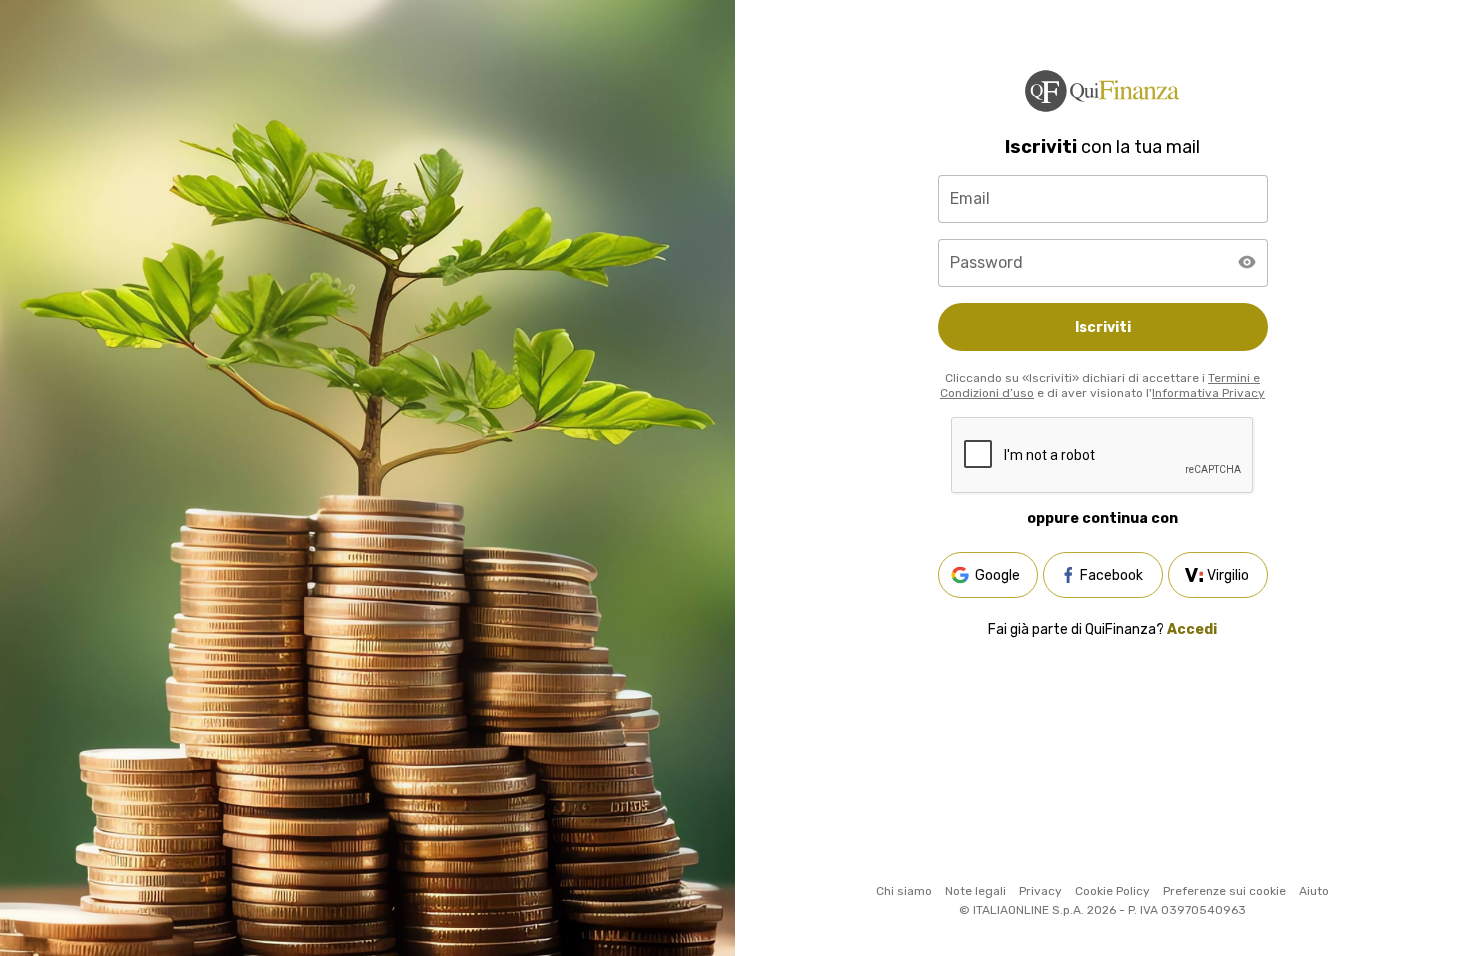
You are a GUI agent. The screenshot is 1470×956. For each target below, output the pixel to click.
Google (997, 575)
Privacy (1040, 891)
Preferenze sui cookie (1224, 891)
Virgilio (1228, 575)
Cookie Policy (1112, 891)
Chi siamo (904, 891)
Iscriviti (1103, 327)
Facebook (1111, 575)
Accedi (1192, 629)
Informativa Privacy (1208, 393)
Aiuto (1314, 891)
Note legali (975, 891)
